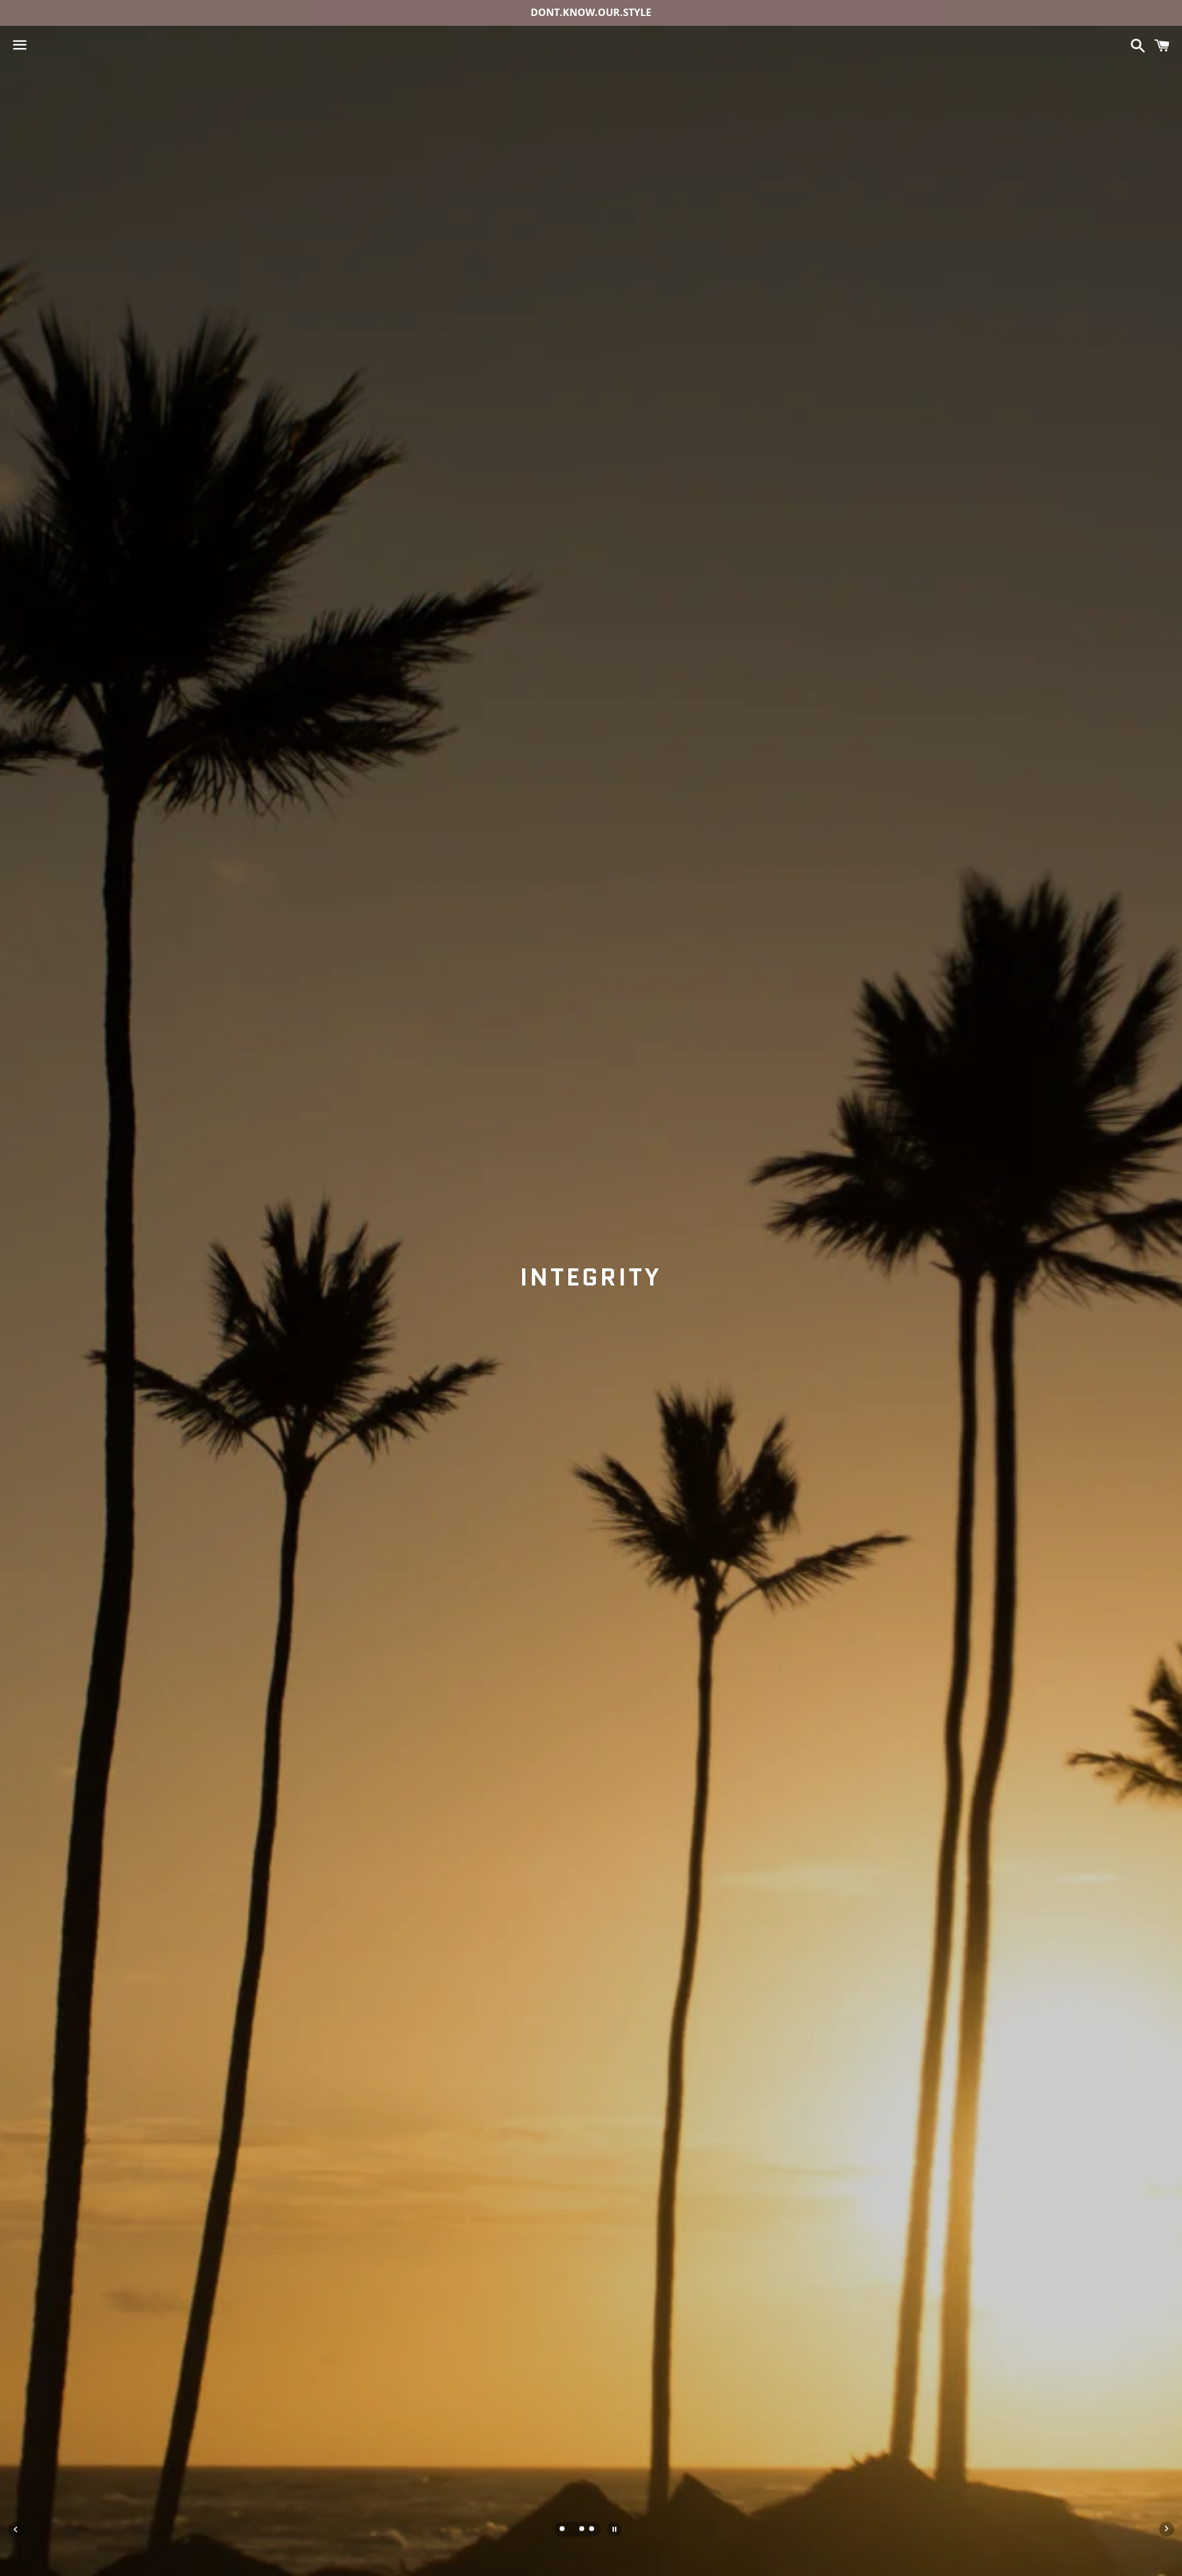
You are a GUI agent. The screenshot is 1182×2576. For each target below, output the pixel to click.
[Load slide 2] (573, 2530)
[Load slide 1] (563, 2530)
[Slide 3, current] (582, 2530)
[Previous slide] (15, 2529)
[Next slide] (1167, 2529)
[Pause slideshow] (614, 2529)
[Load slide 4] (592, 2530)
